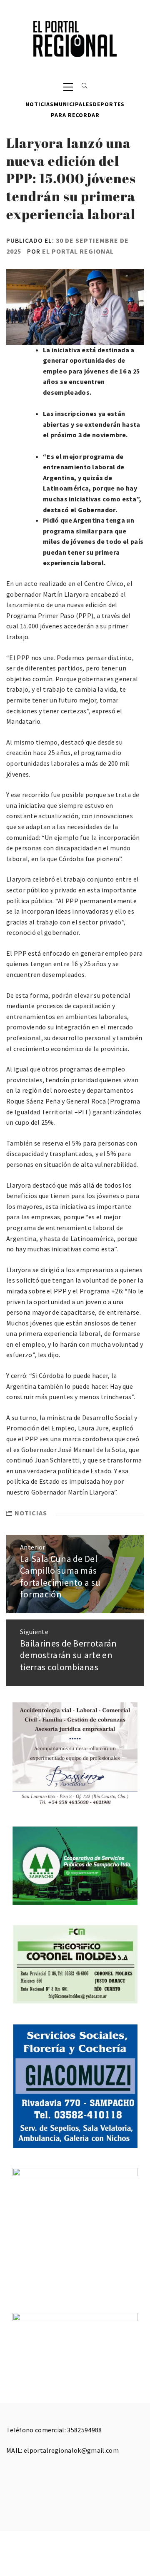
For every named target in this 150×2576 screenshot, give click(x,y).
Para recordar (75, 115)
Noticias (40, 104)
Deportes (109, 104)
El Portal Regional (78, 251)
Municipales (73, 104)
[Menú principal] (68, 86)
